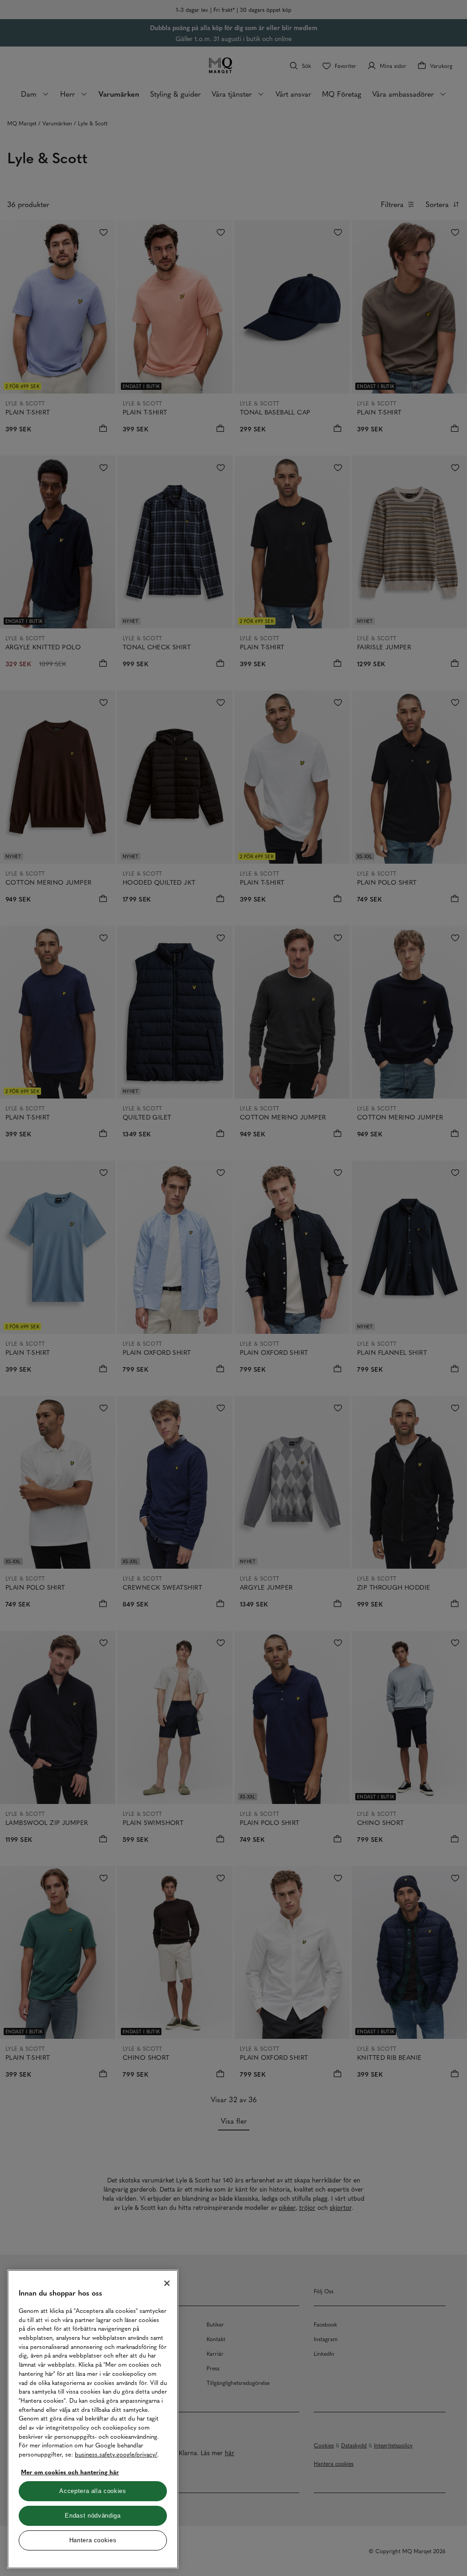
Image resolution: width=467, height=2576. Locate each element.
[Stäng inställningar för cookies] (167, 2283)
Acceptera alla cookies (93, 2491)
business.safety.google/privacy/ (116, 2454)
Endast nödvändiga (93, 2516)
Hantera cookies (93, 2540)
